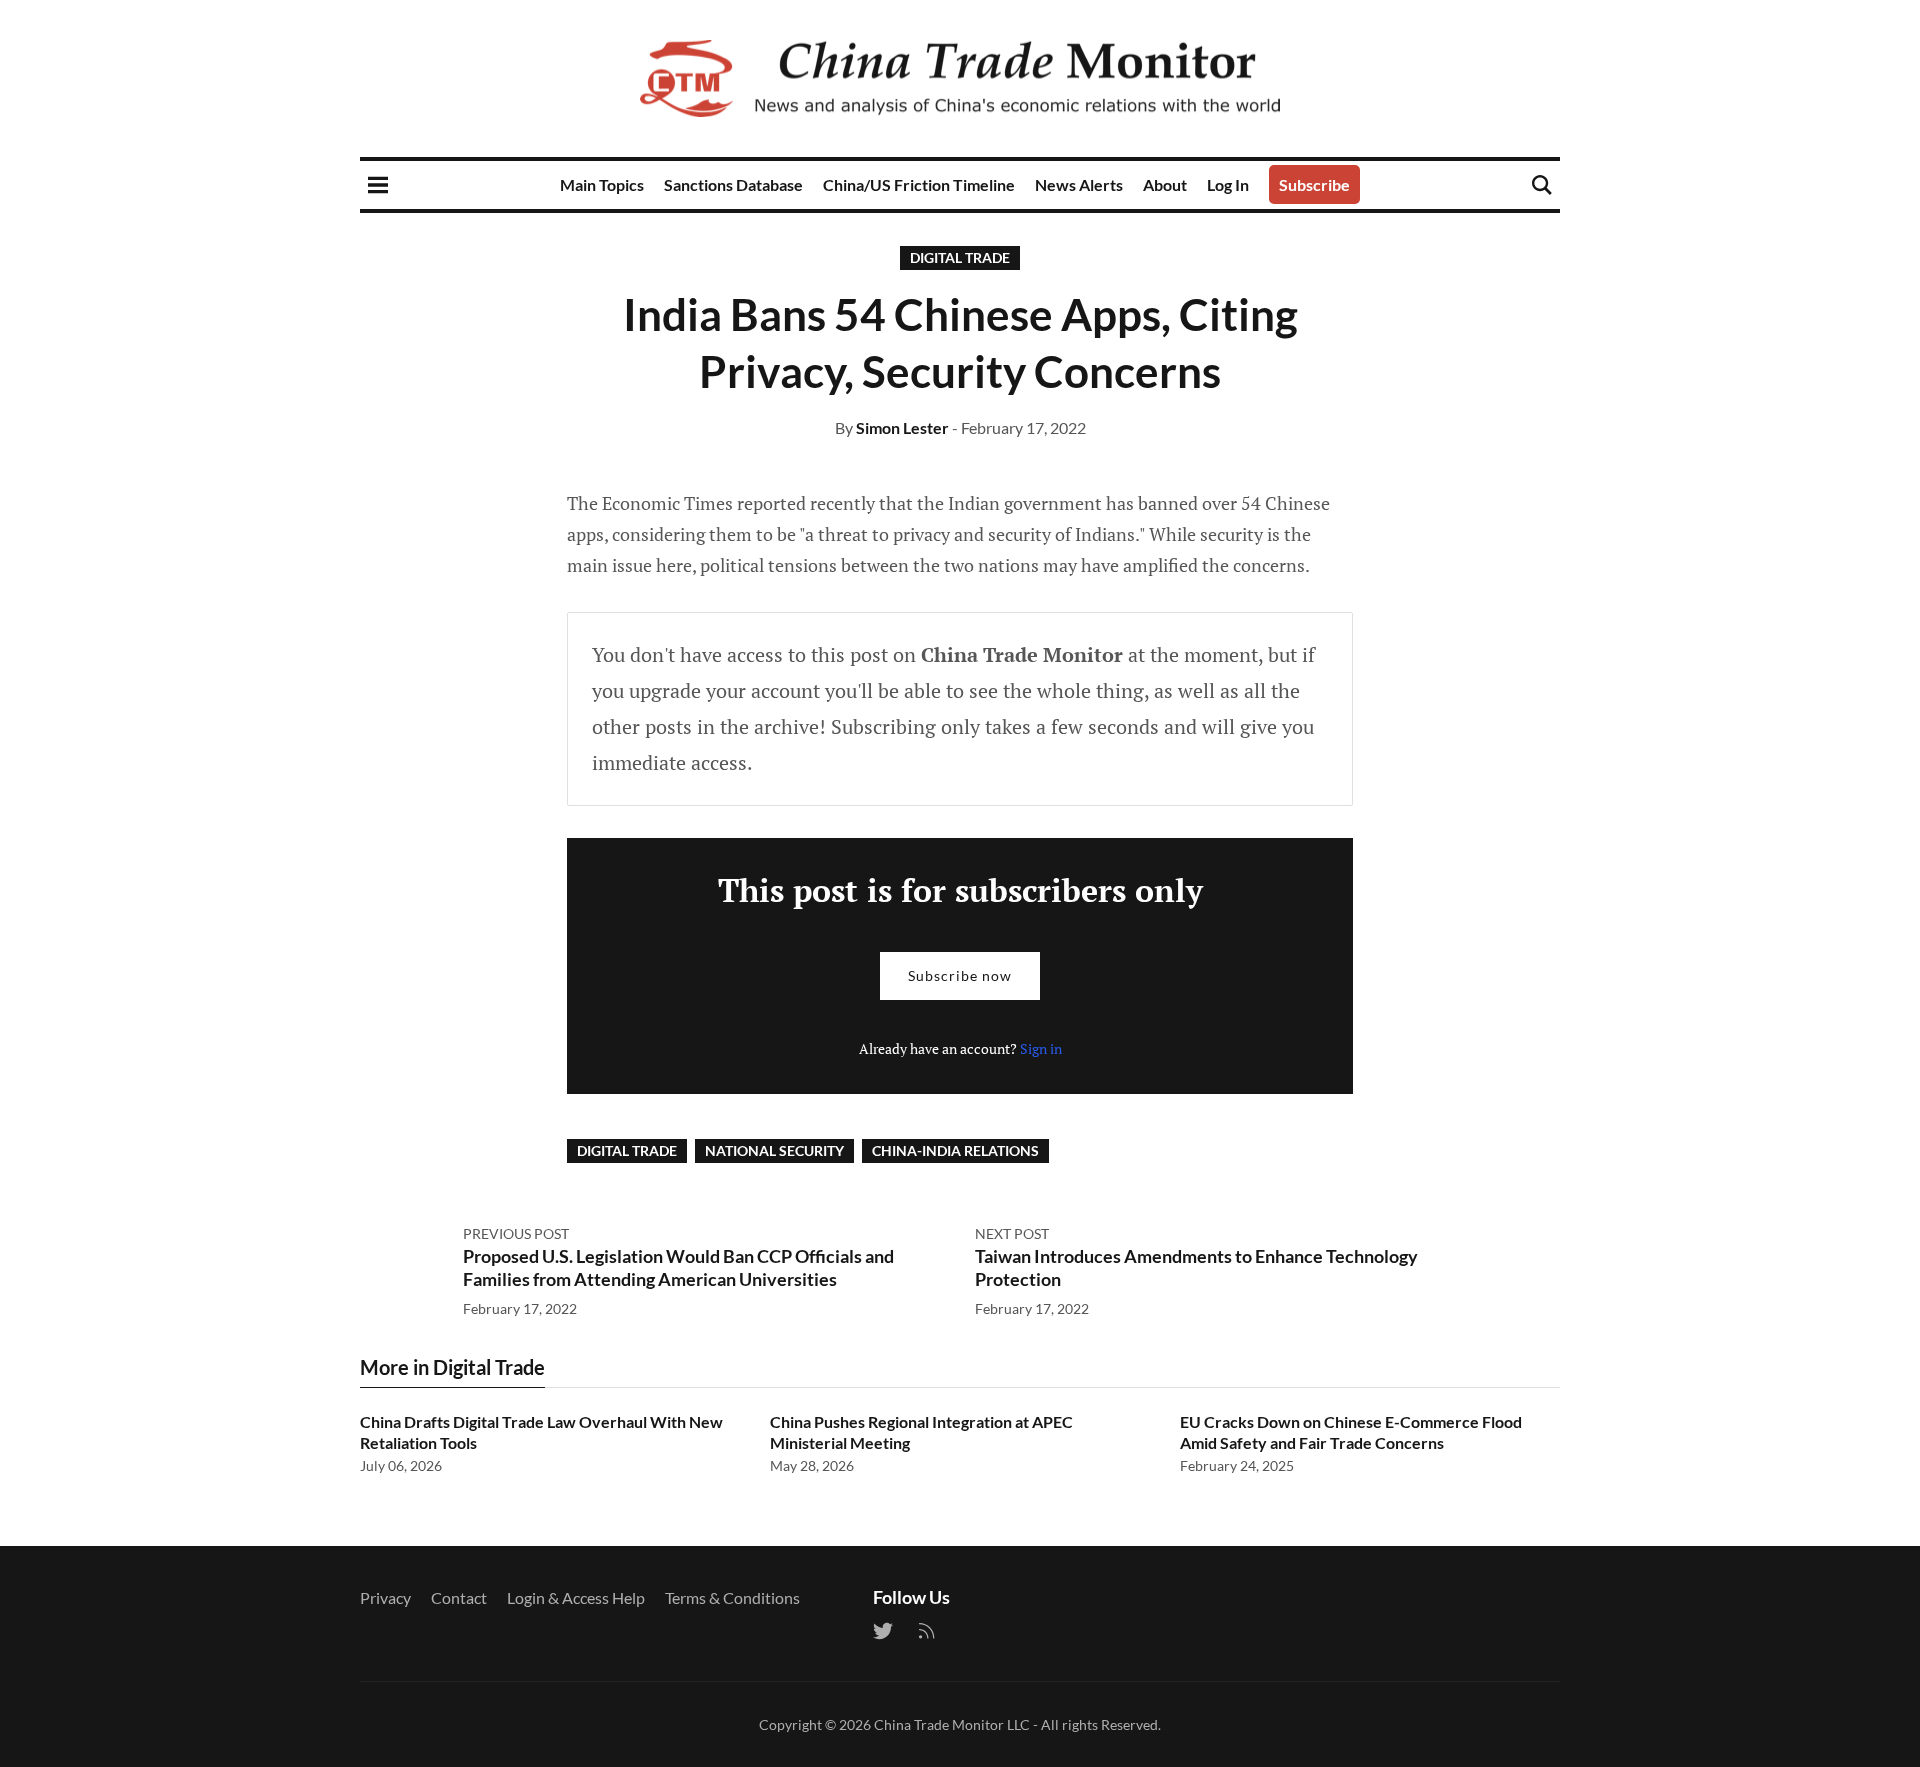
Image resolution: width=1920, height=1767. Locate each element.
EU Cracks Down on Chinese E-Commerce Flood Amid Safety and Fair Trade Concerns (1351, 1432)
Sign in (1041, 1048)
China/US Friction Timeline (919, 184)
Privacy (385, 1597)
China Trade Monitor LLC (952, 1724)
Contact (459, 1597)
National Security (774, 1150)
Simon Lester (902, 427)
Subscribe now (960, 975)
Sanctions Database (733, 184)
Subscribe (1314, 184)
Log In (1228, 184)
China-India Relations (955, 1150)
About (1165, 184)
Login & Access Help (576, 1597)
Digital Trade (960, 257)
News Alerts (1079, 184)
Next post (1012, 1233)
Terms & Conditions (732, 1597)
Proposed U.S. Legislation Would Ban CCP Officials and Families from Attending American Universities (678, 1267)
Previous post (516, 1233)
